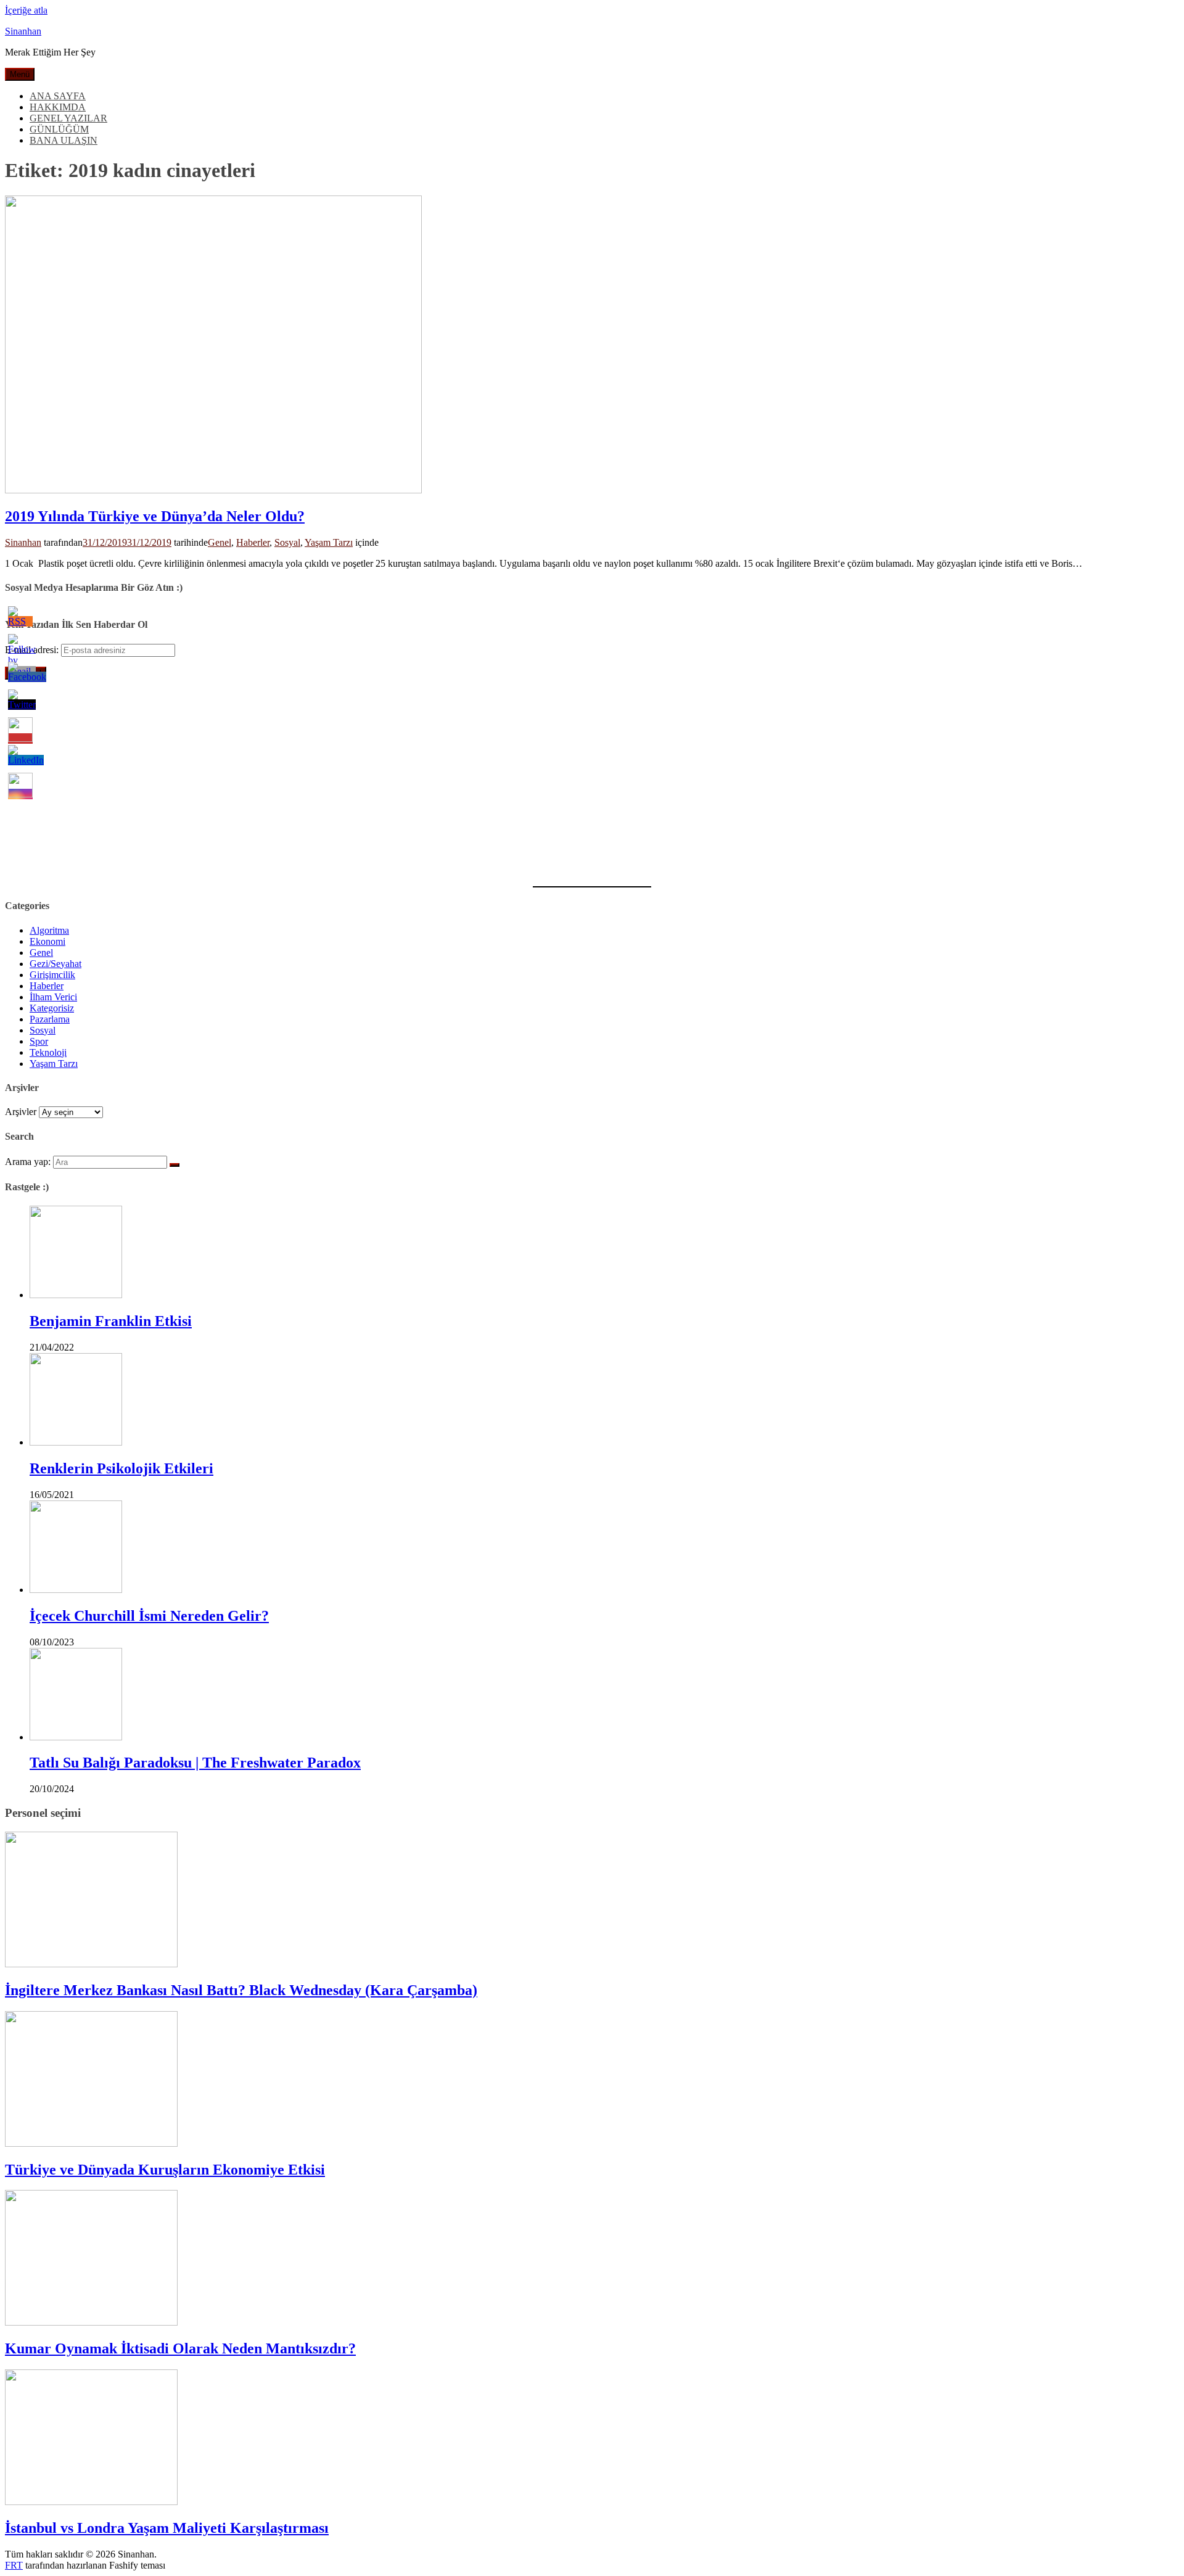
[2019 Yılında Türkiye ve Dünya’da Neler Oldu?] (213, 490)
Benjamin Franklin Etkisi (111, 1321)
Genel (220, 542)
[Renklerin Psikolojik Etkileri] (76, 1442)
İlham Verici (53, 997)
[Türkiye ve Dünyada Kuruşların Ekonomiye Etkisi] (91, 2143)
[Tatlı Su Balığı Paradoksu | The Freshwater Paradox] (76, 1737)
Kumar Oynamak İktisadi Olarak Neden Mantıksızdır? (180, 2348)
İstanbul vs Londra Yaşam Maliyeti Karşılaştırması (167, 2528)
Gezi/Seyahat (55, 964)
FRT (14, 2565)
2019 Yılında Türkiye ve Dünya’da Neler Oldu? (155, 516)
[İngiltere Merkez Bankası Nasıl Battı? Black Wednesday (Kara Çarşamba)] (91, 1964)
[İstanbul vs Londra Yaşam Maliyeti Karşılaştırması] (91, 2502)
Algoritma (49, 930)
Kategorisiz (52, 1008)
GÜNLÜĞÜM (59, 129)
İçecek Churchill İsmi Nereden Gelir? (149, 1616)
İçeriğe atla (26, 10)
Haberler (253, 542)
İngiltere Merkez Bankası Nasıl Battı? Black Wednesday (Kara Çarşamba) (241, 1990)
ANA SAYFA (58, 96)
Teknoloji (48, 1052)
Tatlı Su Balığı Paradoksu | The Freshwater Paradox (195, 1763)
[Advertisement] (375, 776)
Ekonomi (47, 941)
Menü (20, 74)
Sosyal (287, 542)
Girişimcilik (52, 975)
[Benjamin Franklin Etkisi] (76, 1295)
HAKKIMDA (58, 107)
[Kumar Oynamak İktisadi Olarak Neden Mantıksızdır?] (91, 2322)
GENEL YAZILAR (68, 118)
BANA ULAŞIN (64, 140)
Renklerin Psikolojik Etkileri (121, 1468)
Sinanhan (23, 31)
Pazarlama (50, 1019)
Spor (39, 1041)
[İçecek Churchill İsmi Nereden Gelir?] (76, 1590)
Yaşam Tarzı (329, 542)
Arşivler (21, 1112)
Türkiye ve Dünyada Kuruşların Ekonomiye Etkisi (165, 2170)
